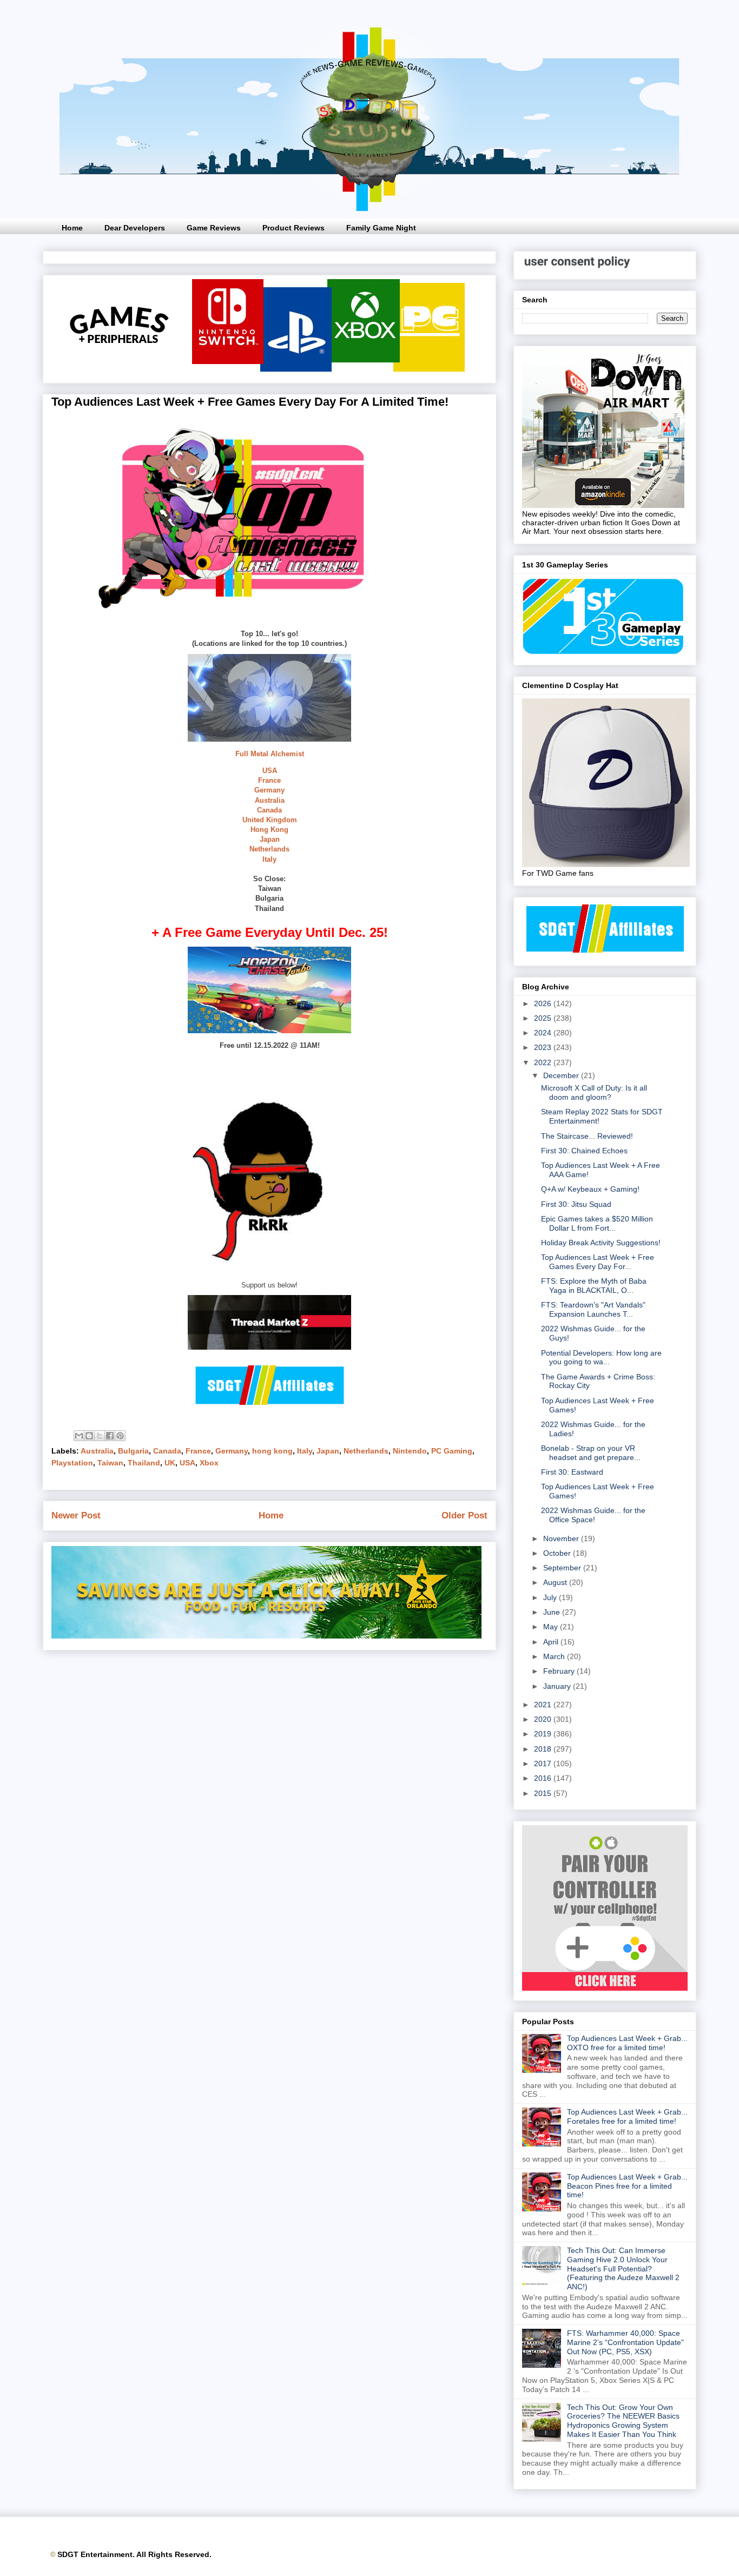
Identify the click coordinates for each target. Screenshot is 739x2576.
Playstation (72, 1463)
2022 (544, 1062)
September (563, 1568)
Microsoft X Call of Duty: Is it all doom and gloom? (594, 1092)
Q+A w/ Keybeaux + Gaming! (590, 1189)
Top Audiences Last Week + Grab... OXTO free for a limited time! (627, 2043)
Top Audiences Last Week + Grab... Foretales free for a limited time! (627, 2116)
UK (170, 1463)
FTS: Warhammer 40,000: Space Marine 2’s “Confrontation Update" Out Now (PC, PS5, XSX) (625, 2342)
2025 (544, 1018)
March (555, 1656)
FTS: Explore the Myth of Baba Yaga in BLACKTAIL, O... (594, 1286)
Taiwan (110, 1463)
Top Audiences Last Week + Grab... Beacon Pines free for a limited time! (627, 2186)
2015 (544, 1793)
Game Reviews (214, 228)
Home (72, 228)
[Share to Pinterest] (120, 1436)
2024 (544, 1033)
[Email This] (79, 1436)
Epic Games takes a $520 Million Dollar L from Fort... (597, 1223)
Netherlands (269, 849)
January (558, 1686)
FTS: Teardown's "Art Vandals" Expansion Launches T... (593, 1309)
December (562, 1075)
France (269, 780)
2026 (544, 1003)
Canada (269, 810)
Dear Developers (135, 228)
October (558, 1553)
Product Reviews (293, 228)
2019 (544, 1734)
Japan (270, 839)
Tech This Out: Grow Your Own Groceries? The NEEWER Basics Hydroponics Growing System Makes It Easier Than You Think (623, 2421)
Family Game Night (381, 228)
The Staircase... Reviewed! (587, 1136)
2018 (544, 1749)
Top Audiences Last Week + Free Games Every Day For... (598, 1262)
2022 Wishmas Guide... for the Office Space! (593, 1515)
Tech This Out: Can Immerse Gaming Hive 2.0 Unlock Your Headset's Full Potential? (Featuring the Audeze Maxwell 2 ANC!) (623, 2268)
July (551, 1597)
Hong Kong (269, 830)
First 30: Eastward (572, 1472)
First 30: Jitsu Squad (576, 1204)
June (553, 1612)
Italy (269, 859)
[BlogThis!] (89, 1436)
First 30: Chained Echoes (584, 1151)
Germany (269, 790)
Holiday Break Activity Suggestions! (601, 1243)
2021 (544, 1705)
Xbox (209, 1463)
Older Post (464, 1515)
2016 (544, 1778)
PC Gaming (452, 1451)
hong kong (272, 1451)
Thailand (144, 1463)
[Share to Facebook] (110, 1436)
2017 (544, 1763)
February (560, 1671)
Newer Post (76, 1515)
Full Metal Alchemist (270, 754)
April (552, 1642)
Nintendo (410, 1451)
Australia (270, 800)
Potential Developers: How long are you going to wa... (601, 1358)
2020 (544, 1719)
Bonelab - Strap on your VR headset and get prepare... (591, 1453)
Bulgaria (133, 1451)
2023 (544, 1047)
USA (270, 771)
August (556, 1582)
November (562, 1538)
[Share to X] (100, 1436)
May (552, 1627)
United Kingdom (270, 820)
